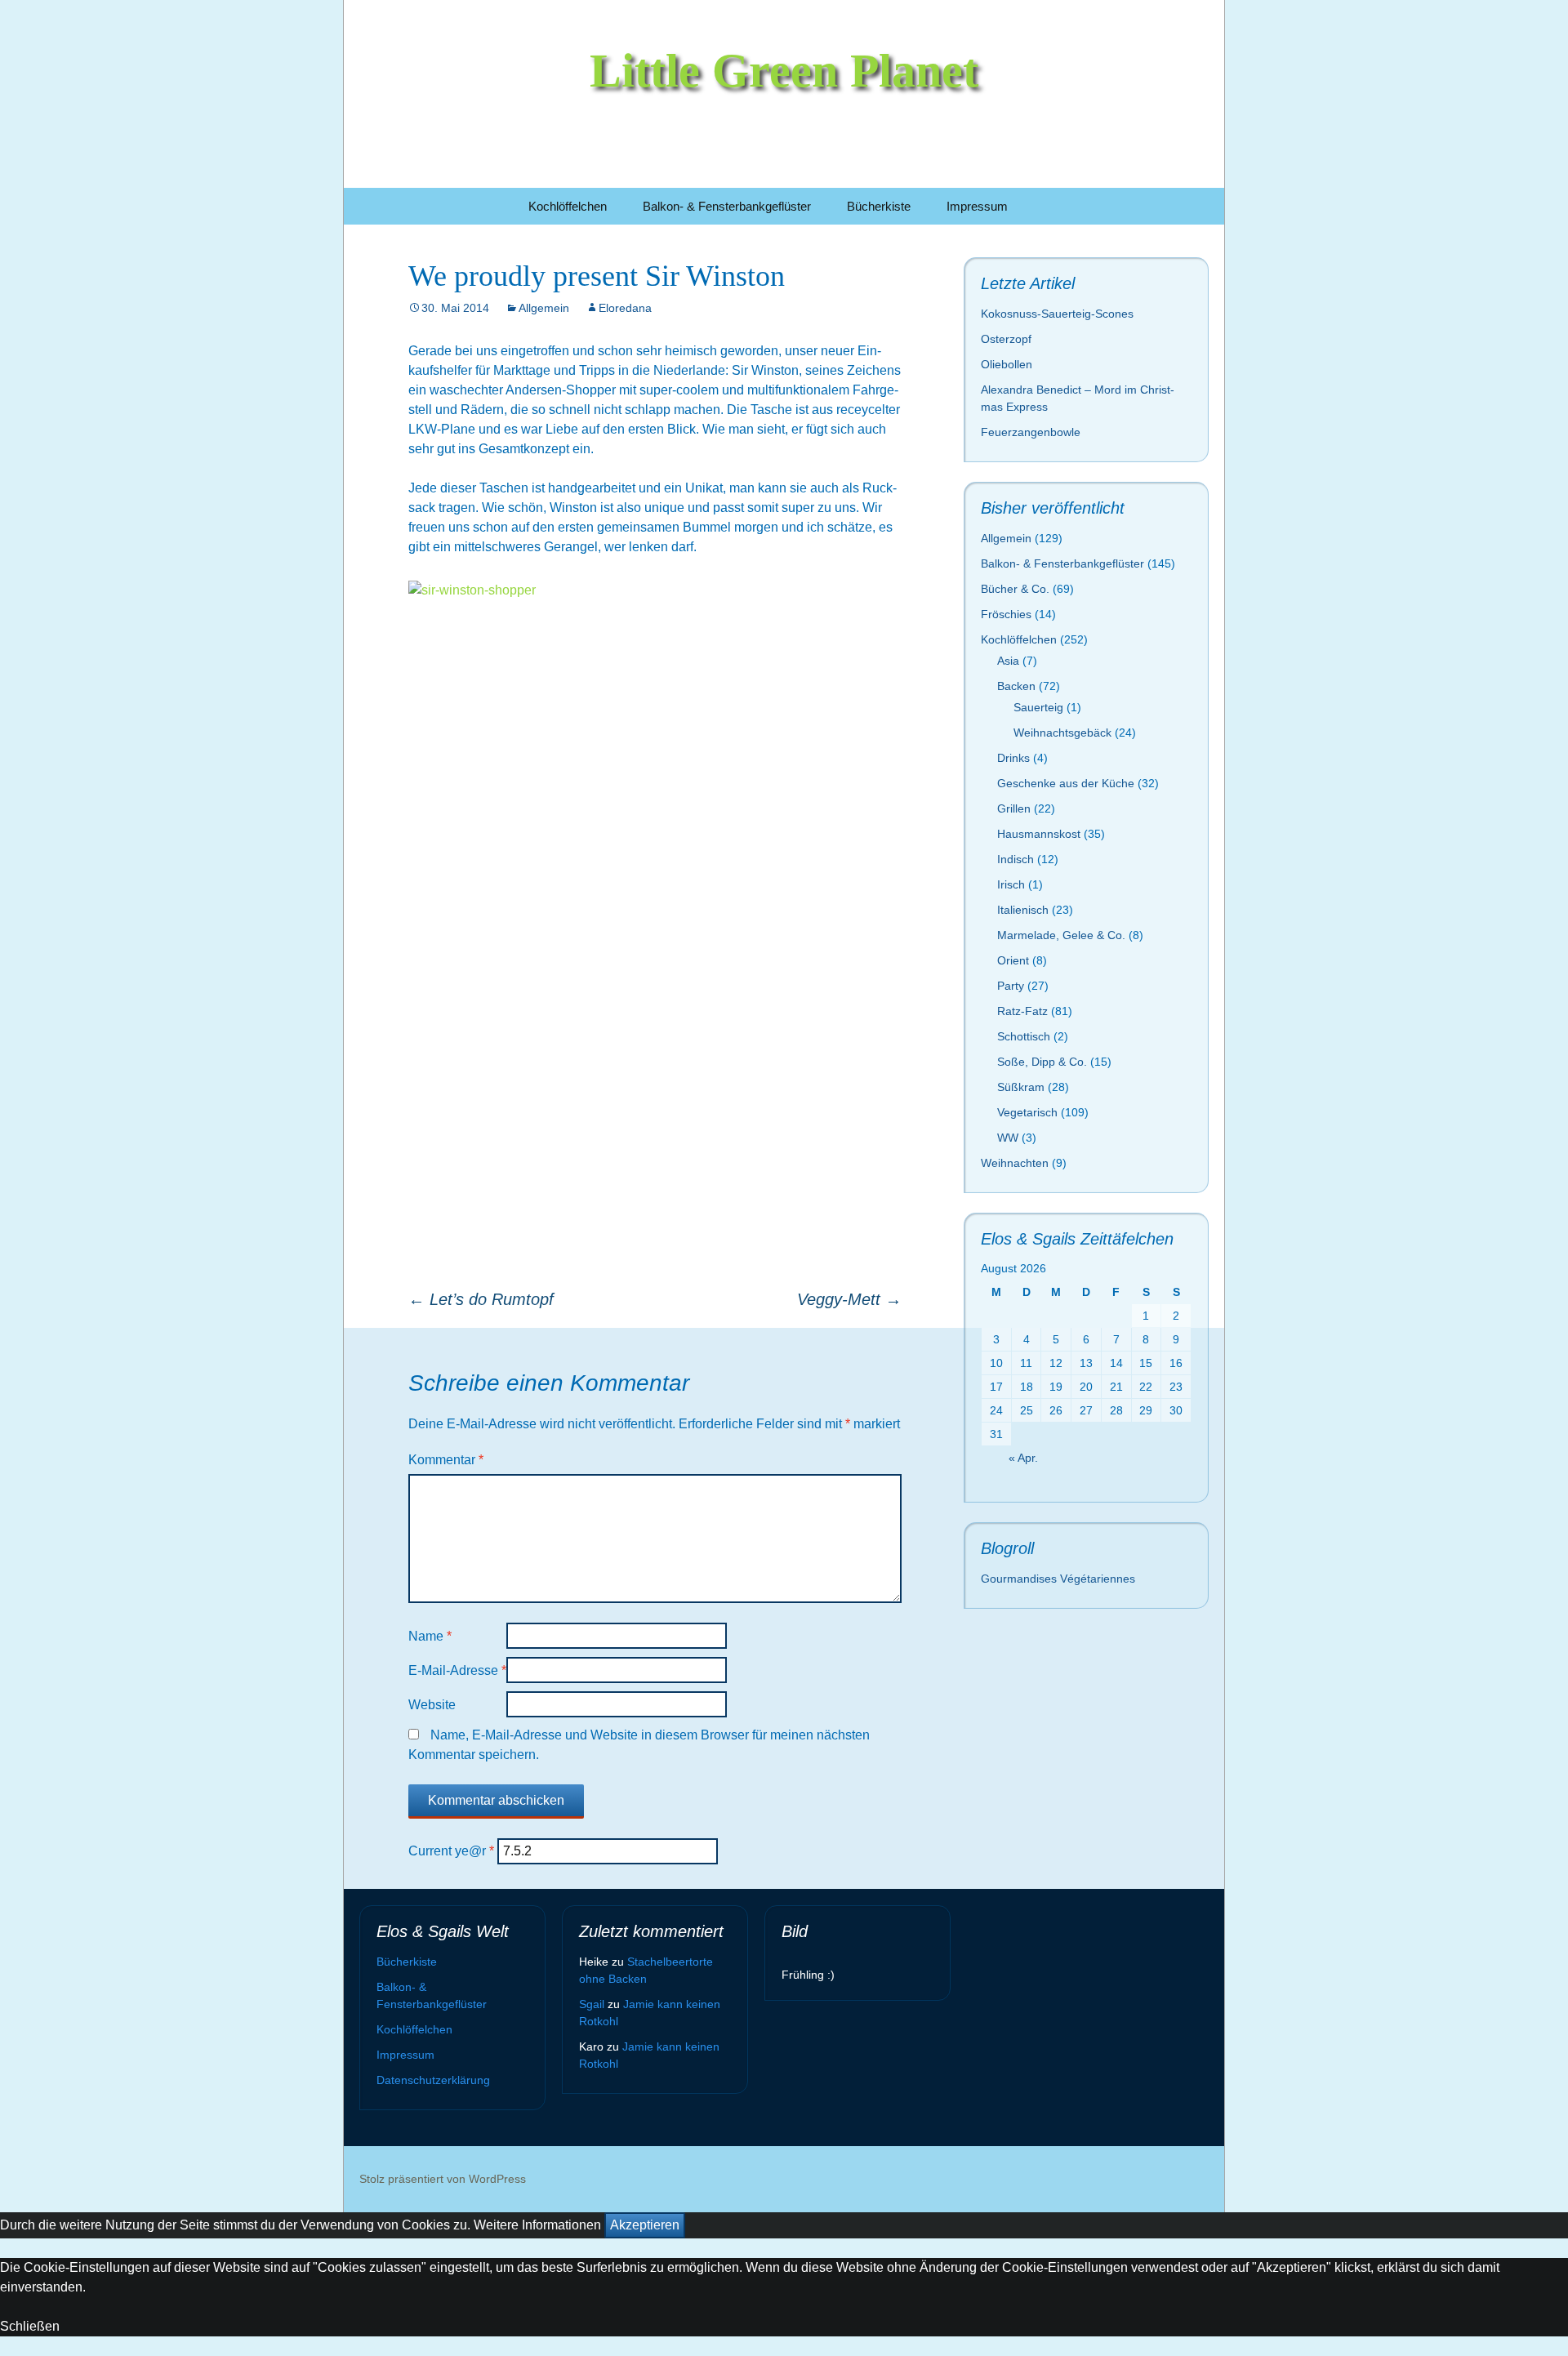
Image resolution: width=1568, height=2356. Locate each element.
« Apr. (1023, 1458)
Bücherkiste (879, 206)
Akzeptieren (645, 2225)
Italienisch (1023, 910)
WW (1008, 1138)
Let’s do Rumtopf (481, 1299)
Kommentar (446, 1460)
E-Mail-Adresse (457, 1670)
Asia (1008, 661)
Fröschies (1006, 614)
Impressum (977, 206)
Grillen (1014, 808)
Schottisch (1024, 1036)
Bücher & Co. (1015, 589)
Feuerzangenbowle (1031, 432)
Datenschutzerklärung (433, 2080)
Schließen (30, 2326)
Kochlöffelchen (568, 206)
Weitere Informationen (537, 2225)
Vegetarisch (1027, 1112)
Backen (1016, 686)
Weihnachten (1015, 1163)
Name (430, 1636)
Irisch (1011, 884)
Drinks (1013, 758)
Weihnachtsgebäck (1062, 733)
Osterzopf (1006, 339)
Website (432, 1705)
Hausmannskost (1039, 834)
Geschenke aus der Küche (1066, 783)
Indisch (1016, 859)
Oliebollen (1007, 364)
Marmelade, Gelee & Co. (1061, 935)
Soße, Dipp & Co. (1042, 1062)
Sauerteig (1038, 707)
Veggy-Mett (849, 1299)
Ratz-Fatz (1022, 1011)
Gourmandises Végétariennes (1058, 1579)
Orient (1013, 960)
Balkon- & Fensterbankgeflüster (727, 206)
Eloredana (625, 308)
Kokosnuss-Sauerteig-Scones (1057, 314)
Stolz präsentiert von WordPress (443, 2179)
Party (1011, 986)
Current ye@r (451, 1851)
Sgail (592, 2004)
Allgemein (544, 308)
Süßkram (1021, 1087)
